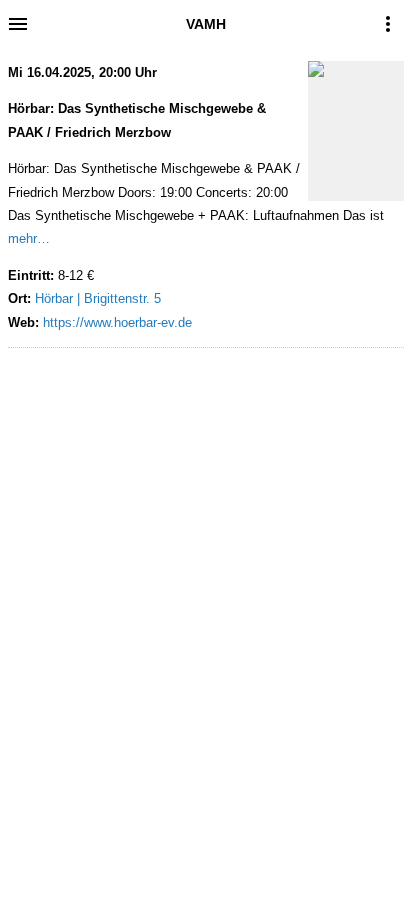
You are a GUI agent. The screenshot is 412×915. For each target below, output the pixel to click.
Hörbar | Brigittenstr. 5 (98, 298)
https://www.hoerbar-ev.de (117, 322)
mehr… (29, 238)
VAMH (206, 24)
